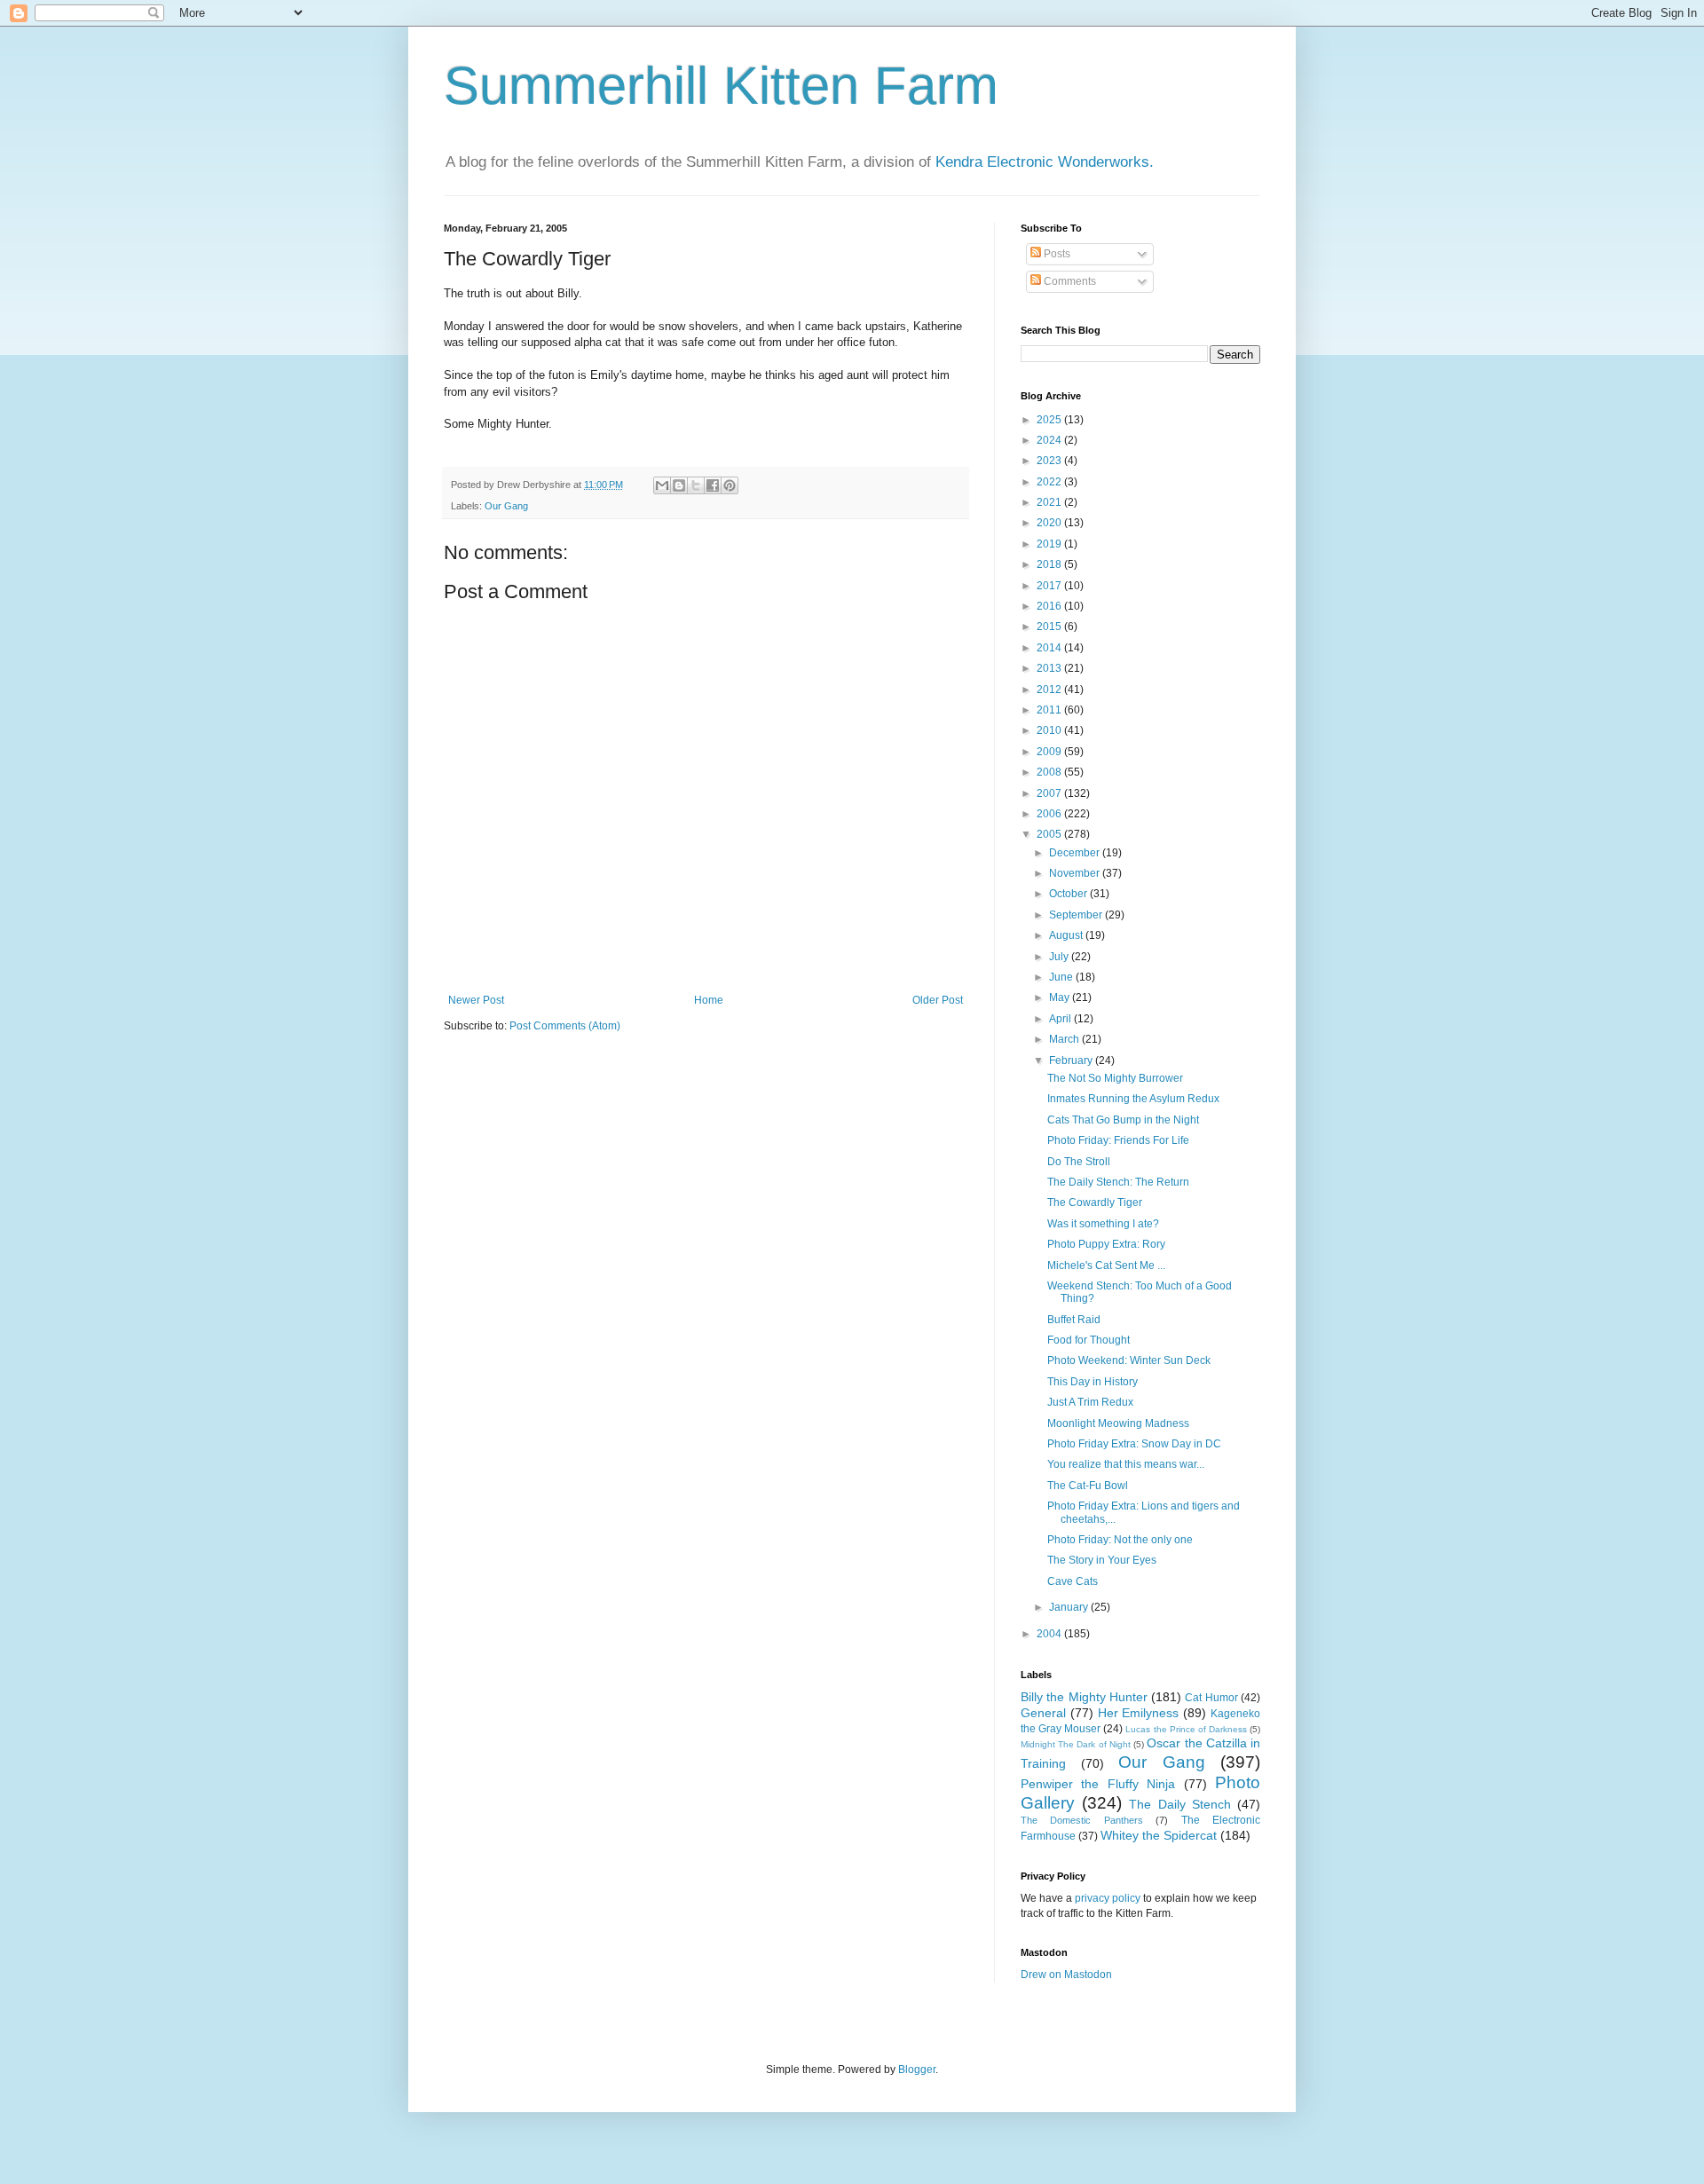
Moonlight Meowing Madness (1118, 1423)
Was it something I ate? (1103, 1224)
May (1061, 997)
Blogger (917, 2070)
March (1065, 1039)
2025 (1050, 420)
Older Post (938, 1000)
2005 (1050, 834)
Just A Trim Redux (1090, 1402)
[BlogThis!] (679, 485)
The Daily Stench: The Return (1118, 1182)
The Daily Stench (1179, 1804)
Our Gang (506, 506)
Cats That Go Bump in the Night (1123, 1120)
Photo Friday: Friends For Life (1118, 1140)
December (1076, 853)
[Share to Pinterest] (730, 485)
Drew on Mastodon (1066, 1975)
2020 (1050, 523)
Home (709, 1000)
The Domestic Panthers (1082, 1820)
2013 (1050, 668)
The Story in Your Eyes (1102, 1560)
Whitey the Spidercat (1159, 1835)
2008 (1050, 772)
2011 (1050, 710)
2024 (1050, 440)
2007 (1050, 793)
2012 (1050, 690)
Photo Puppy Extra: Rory (1106, 1244)
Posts (1056, 254)
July (1060, 957)
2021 (1050, 502)
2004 (1050, 1634)
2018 (1050, 564)
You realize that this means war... (1126, 1464)
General (1043, 1713)
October (1069, 894)
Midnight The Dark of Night (1076, 1744)
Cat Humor (1211, 1698)
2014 (1050, 648)
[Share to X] (696, 485)
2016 (1050, 606)
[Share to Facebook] (713, 485)
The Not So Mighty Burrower (1115, 1078)
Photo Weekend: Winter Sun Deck (1129, 1360)
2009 (1050, 752)
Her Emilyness (1139, 1713)
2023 (1050, 461)
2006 (1050, 814)
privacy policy (1108, 1898)
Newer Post (476, 1000)
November (1076, 873)
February (1072, 1060)
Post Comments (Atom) (565, 1026)
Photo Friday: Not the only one (1120, 1540)
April (1061, 1019)
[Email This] (662, 485)
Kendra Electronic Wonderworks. (1045, 162)
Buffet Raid (1074, 1320)
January (1070, 1607)
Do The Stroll (1079, 1162)
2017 (1050, 586)
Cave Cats (1073, 1581)
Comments (1069, 281)
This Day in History (1093, 1382)
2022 (1050, 482)
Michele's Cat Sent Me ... (1106, 1265)
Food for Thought (1089, 1340)
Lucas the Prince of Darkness (1186, 1729)
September (1077, 915)
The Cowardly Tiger (1095, 1202)
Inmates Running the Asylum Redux (1133, 1099)
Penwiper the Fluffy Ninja (1098, 1784)
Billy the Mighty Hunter (1084, 1697)
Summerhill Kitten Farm (721, 86)
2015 (1050, 627)
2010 (1050, 730)
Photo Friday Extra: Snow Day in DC (1134, 1444)
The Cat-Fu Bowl (1088, 1486)
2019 (1050, 544)
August (1067, 935)
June (1062, 977)
